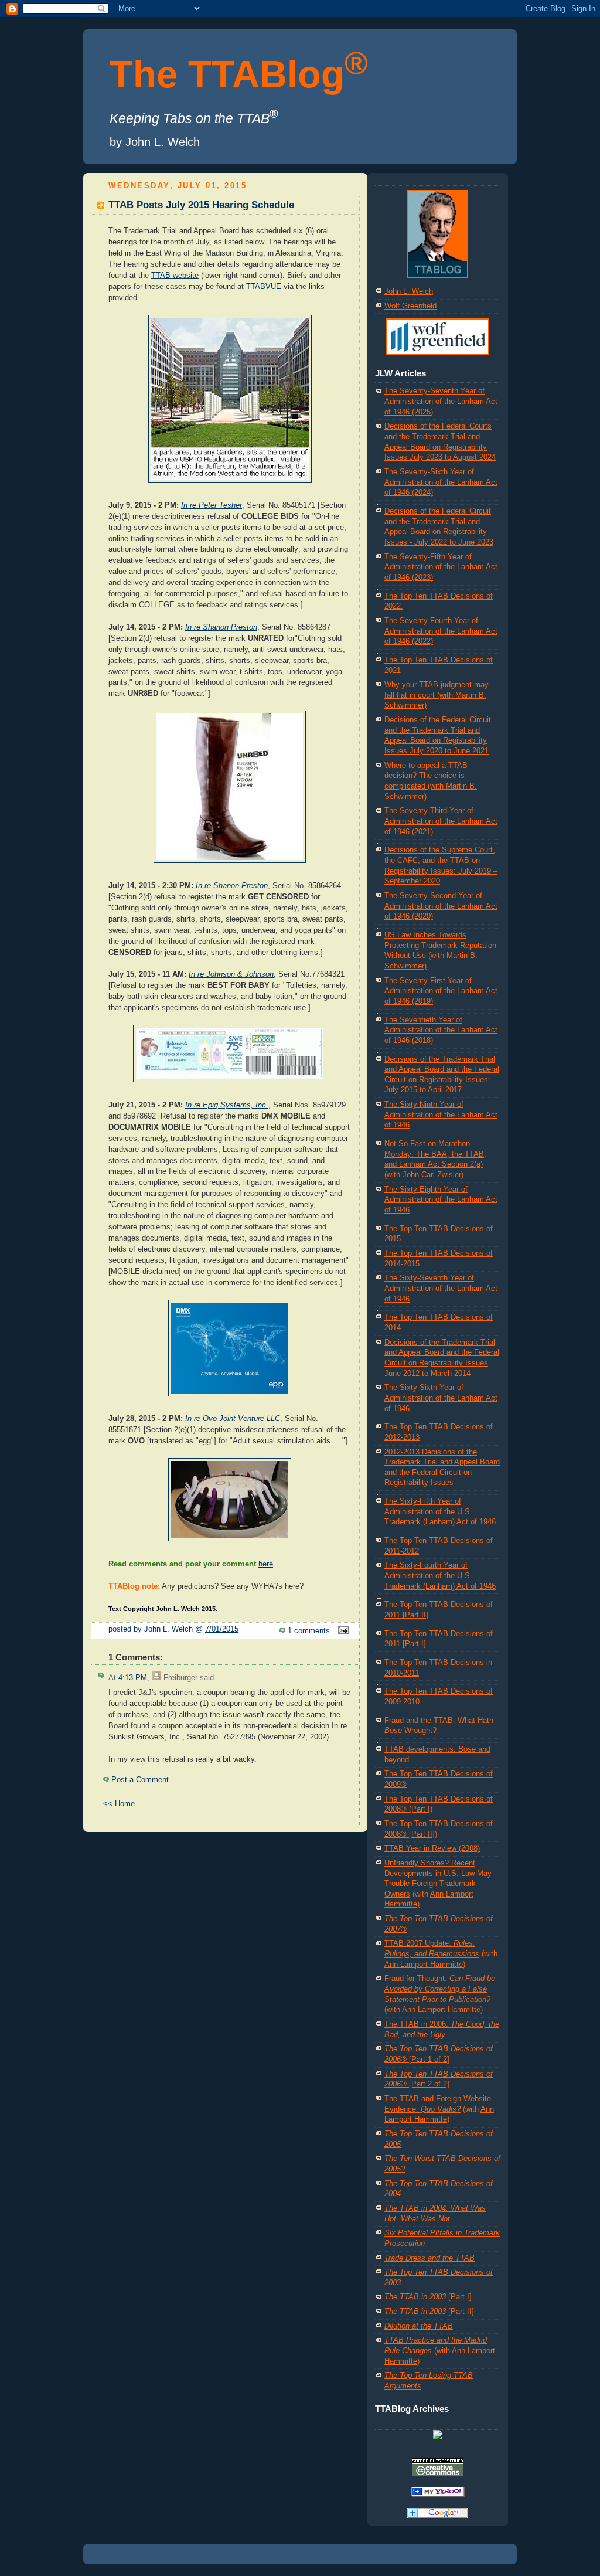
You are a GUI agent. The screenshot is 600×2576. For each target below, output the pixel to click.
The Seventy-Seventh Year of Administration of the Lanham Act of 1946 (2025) (441, 401)
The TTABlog (239, 74)
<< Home (119, 1804)
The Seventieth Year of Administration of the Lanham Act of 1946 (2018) (441, 1030)
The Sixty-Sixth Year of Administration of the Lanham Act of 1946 (441, 1398)
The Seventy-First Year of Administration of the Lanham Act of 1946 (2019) (441, 991)
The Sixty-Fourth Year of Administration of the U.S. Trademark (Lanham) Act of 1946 (440, 1576)
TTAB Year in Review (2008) (432, 1848)
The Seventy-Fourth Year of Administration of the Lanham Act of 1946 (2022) (441, 631)
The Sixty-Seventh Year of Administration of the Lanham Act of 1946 (441, 1288)
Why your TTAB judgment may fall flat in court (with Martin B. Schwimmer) (437, 695)
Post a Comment (140, 1780)
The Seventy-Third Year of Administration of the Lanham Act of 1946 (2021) (441, 821)
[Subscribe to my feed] (438, 2437)
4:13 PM (133, 1678)
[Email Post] (342, 1631)
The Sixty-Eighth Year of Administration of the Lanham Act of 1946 (441, 1200)
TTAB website (175, 276)
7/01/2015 (222, 1629)
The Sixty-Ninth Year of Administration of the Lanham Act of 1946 (441, 1115)
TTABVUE (264, 287)
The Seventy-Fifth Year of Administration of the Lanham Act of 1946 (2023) (441, 567)
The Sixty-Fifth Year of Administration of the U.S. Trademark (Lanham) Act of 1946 (440, 1512)
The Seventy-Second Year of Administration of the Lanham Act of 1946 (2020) (441, 906)
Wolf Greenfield (410, 306)
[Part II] (429, 2312)
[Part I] (428, 2297)
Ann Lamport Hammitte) (425, 1965)
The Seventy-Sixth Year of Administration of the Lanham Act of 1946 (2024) (441, 482)
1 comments (309, 1631)
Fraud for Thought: (440, 1989)
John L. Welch (409, 291)
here (266, 1564)
